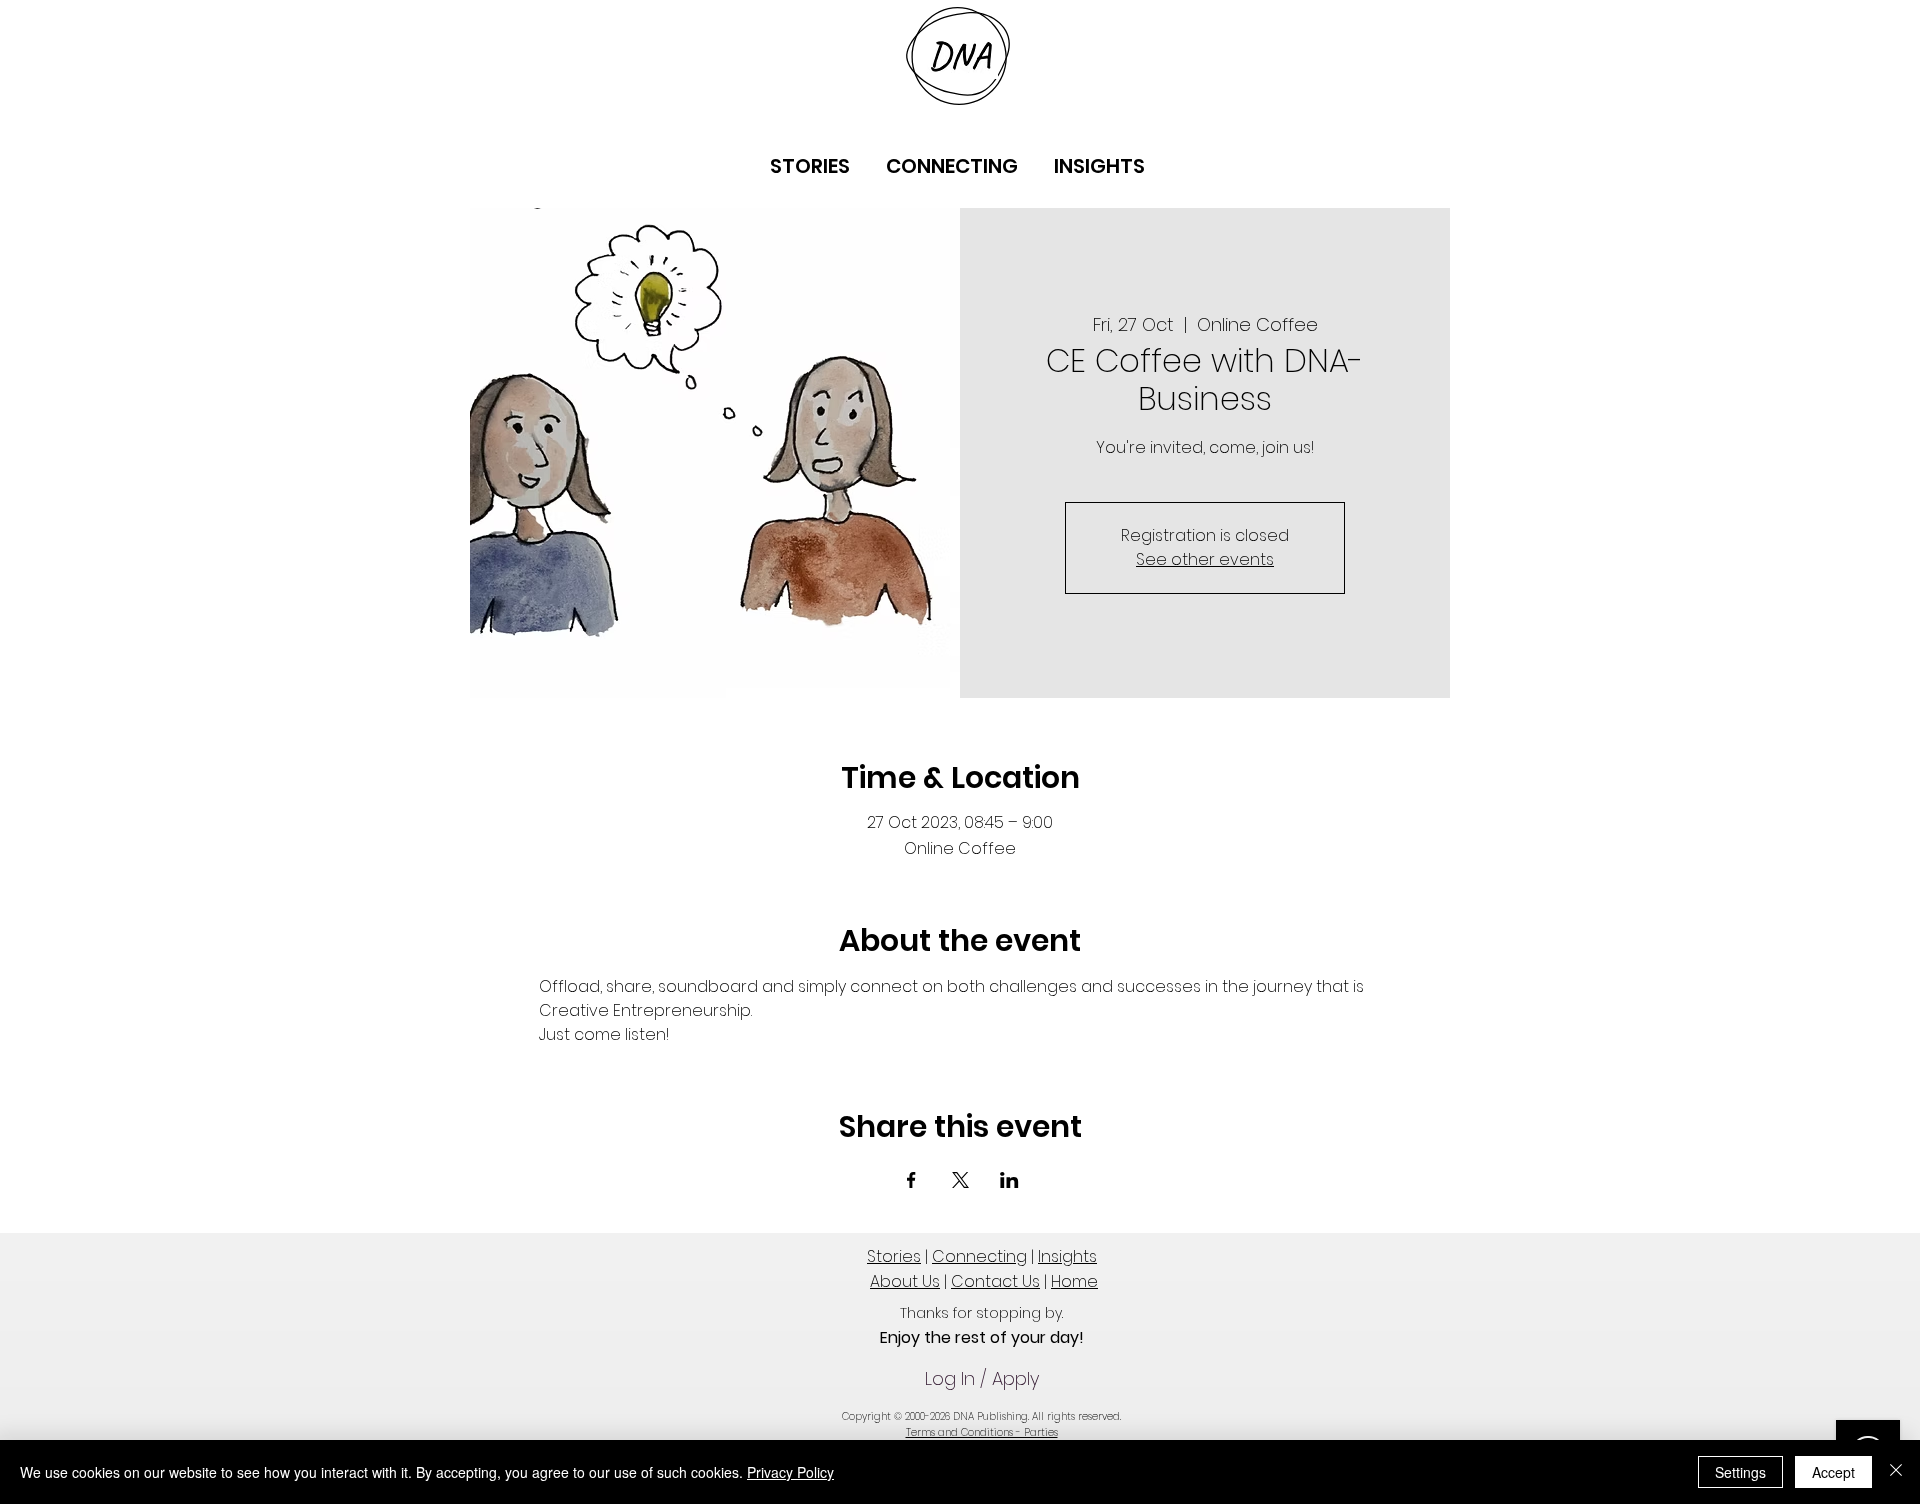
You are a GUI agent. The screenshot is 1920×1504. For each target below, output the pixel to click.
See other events (1205, 559)
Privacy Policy (790, 1472)
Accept (1833, 1472)
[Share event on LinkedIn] (1009, 1180)
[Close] (1896, 1472)
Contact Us (995, 1281)
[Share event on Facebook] (911, 1180)
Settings (1740, 1472)
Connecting (979, 1256)
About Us (905, 1281)
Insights (1067, 1256)
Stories (894, 1256)
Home (1074, 1281)
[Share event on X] (960, 1180)
